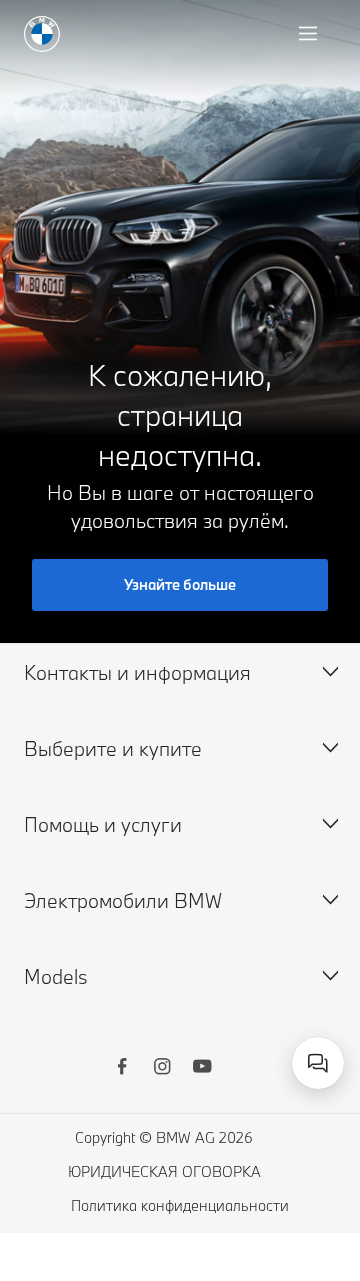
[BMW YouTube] (202, 1069)
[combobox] (318, 1063)
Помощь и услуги (103, 824)
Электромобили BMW (123, 900)
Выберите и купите (113, 748)
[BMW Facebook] (122, 1069)
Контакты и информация (137, 672)
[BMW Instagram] (162, 1069)
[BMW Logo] (42, 34)
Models (56, 976)
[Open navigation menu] (310, 34)
